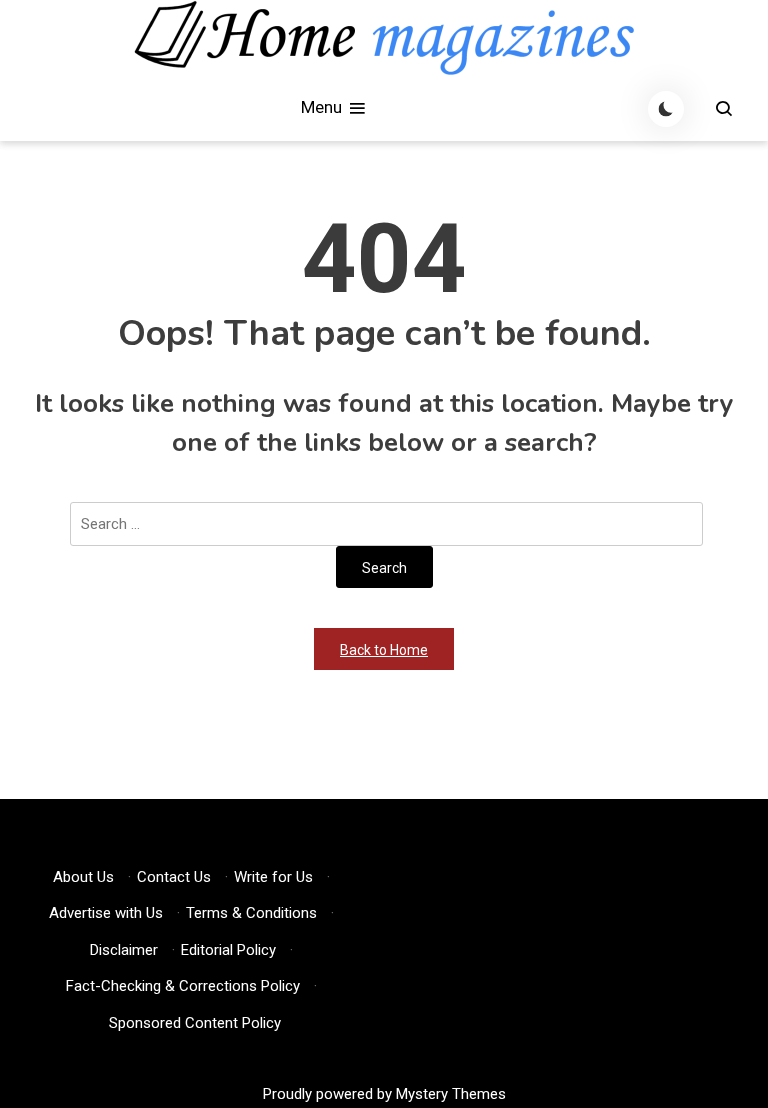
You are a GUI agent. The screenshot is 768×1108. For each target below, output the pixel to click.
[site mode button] (666, 109)
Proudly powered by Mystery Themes (384, 1094)
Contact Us (174, 877)
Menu (323, 107)
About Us (83, 877)
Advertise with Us (106, 913)
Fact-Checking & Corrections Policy (183, 986)
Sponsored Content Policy (195, 1023)
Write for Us (273, 877)
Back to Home (384, 650)
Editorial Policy (228, 950)
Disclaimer (124, 950)
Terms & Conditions (251, 913)
